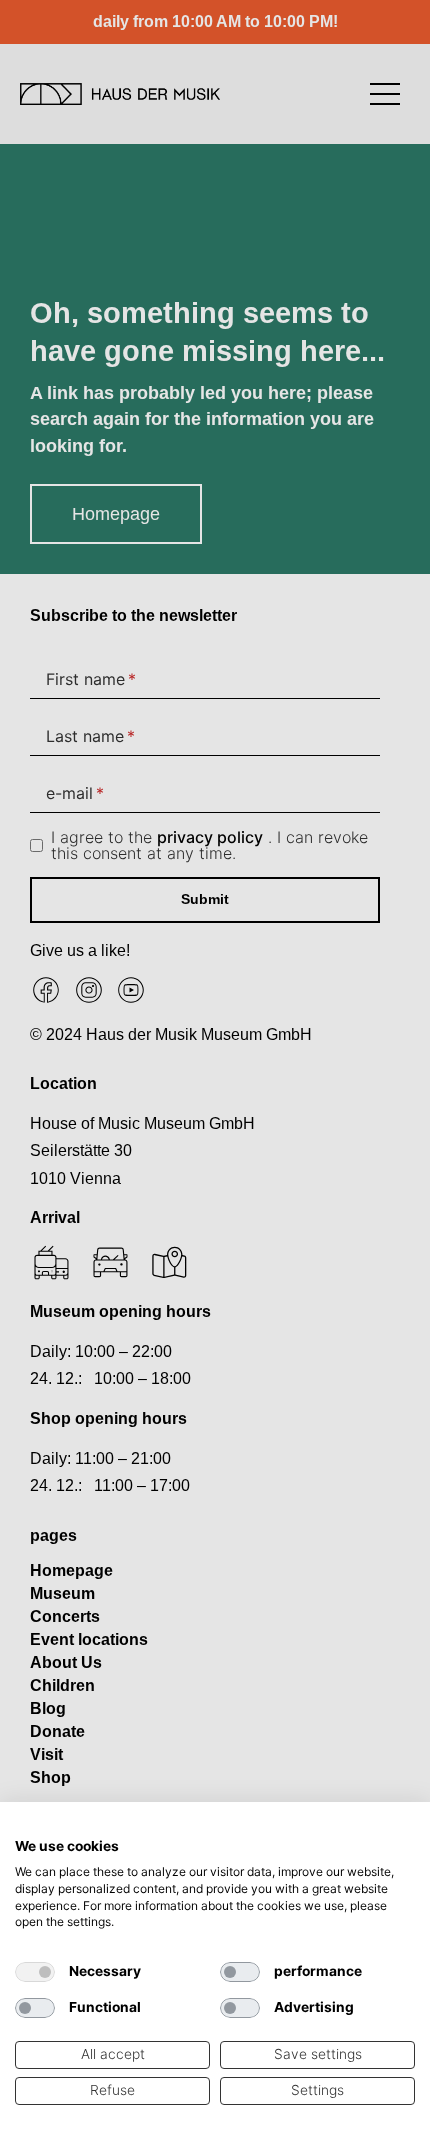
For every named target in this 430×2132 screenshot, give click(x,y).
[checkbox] (35, 1972)
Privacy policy (369, 1827)
